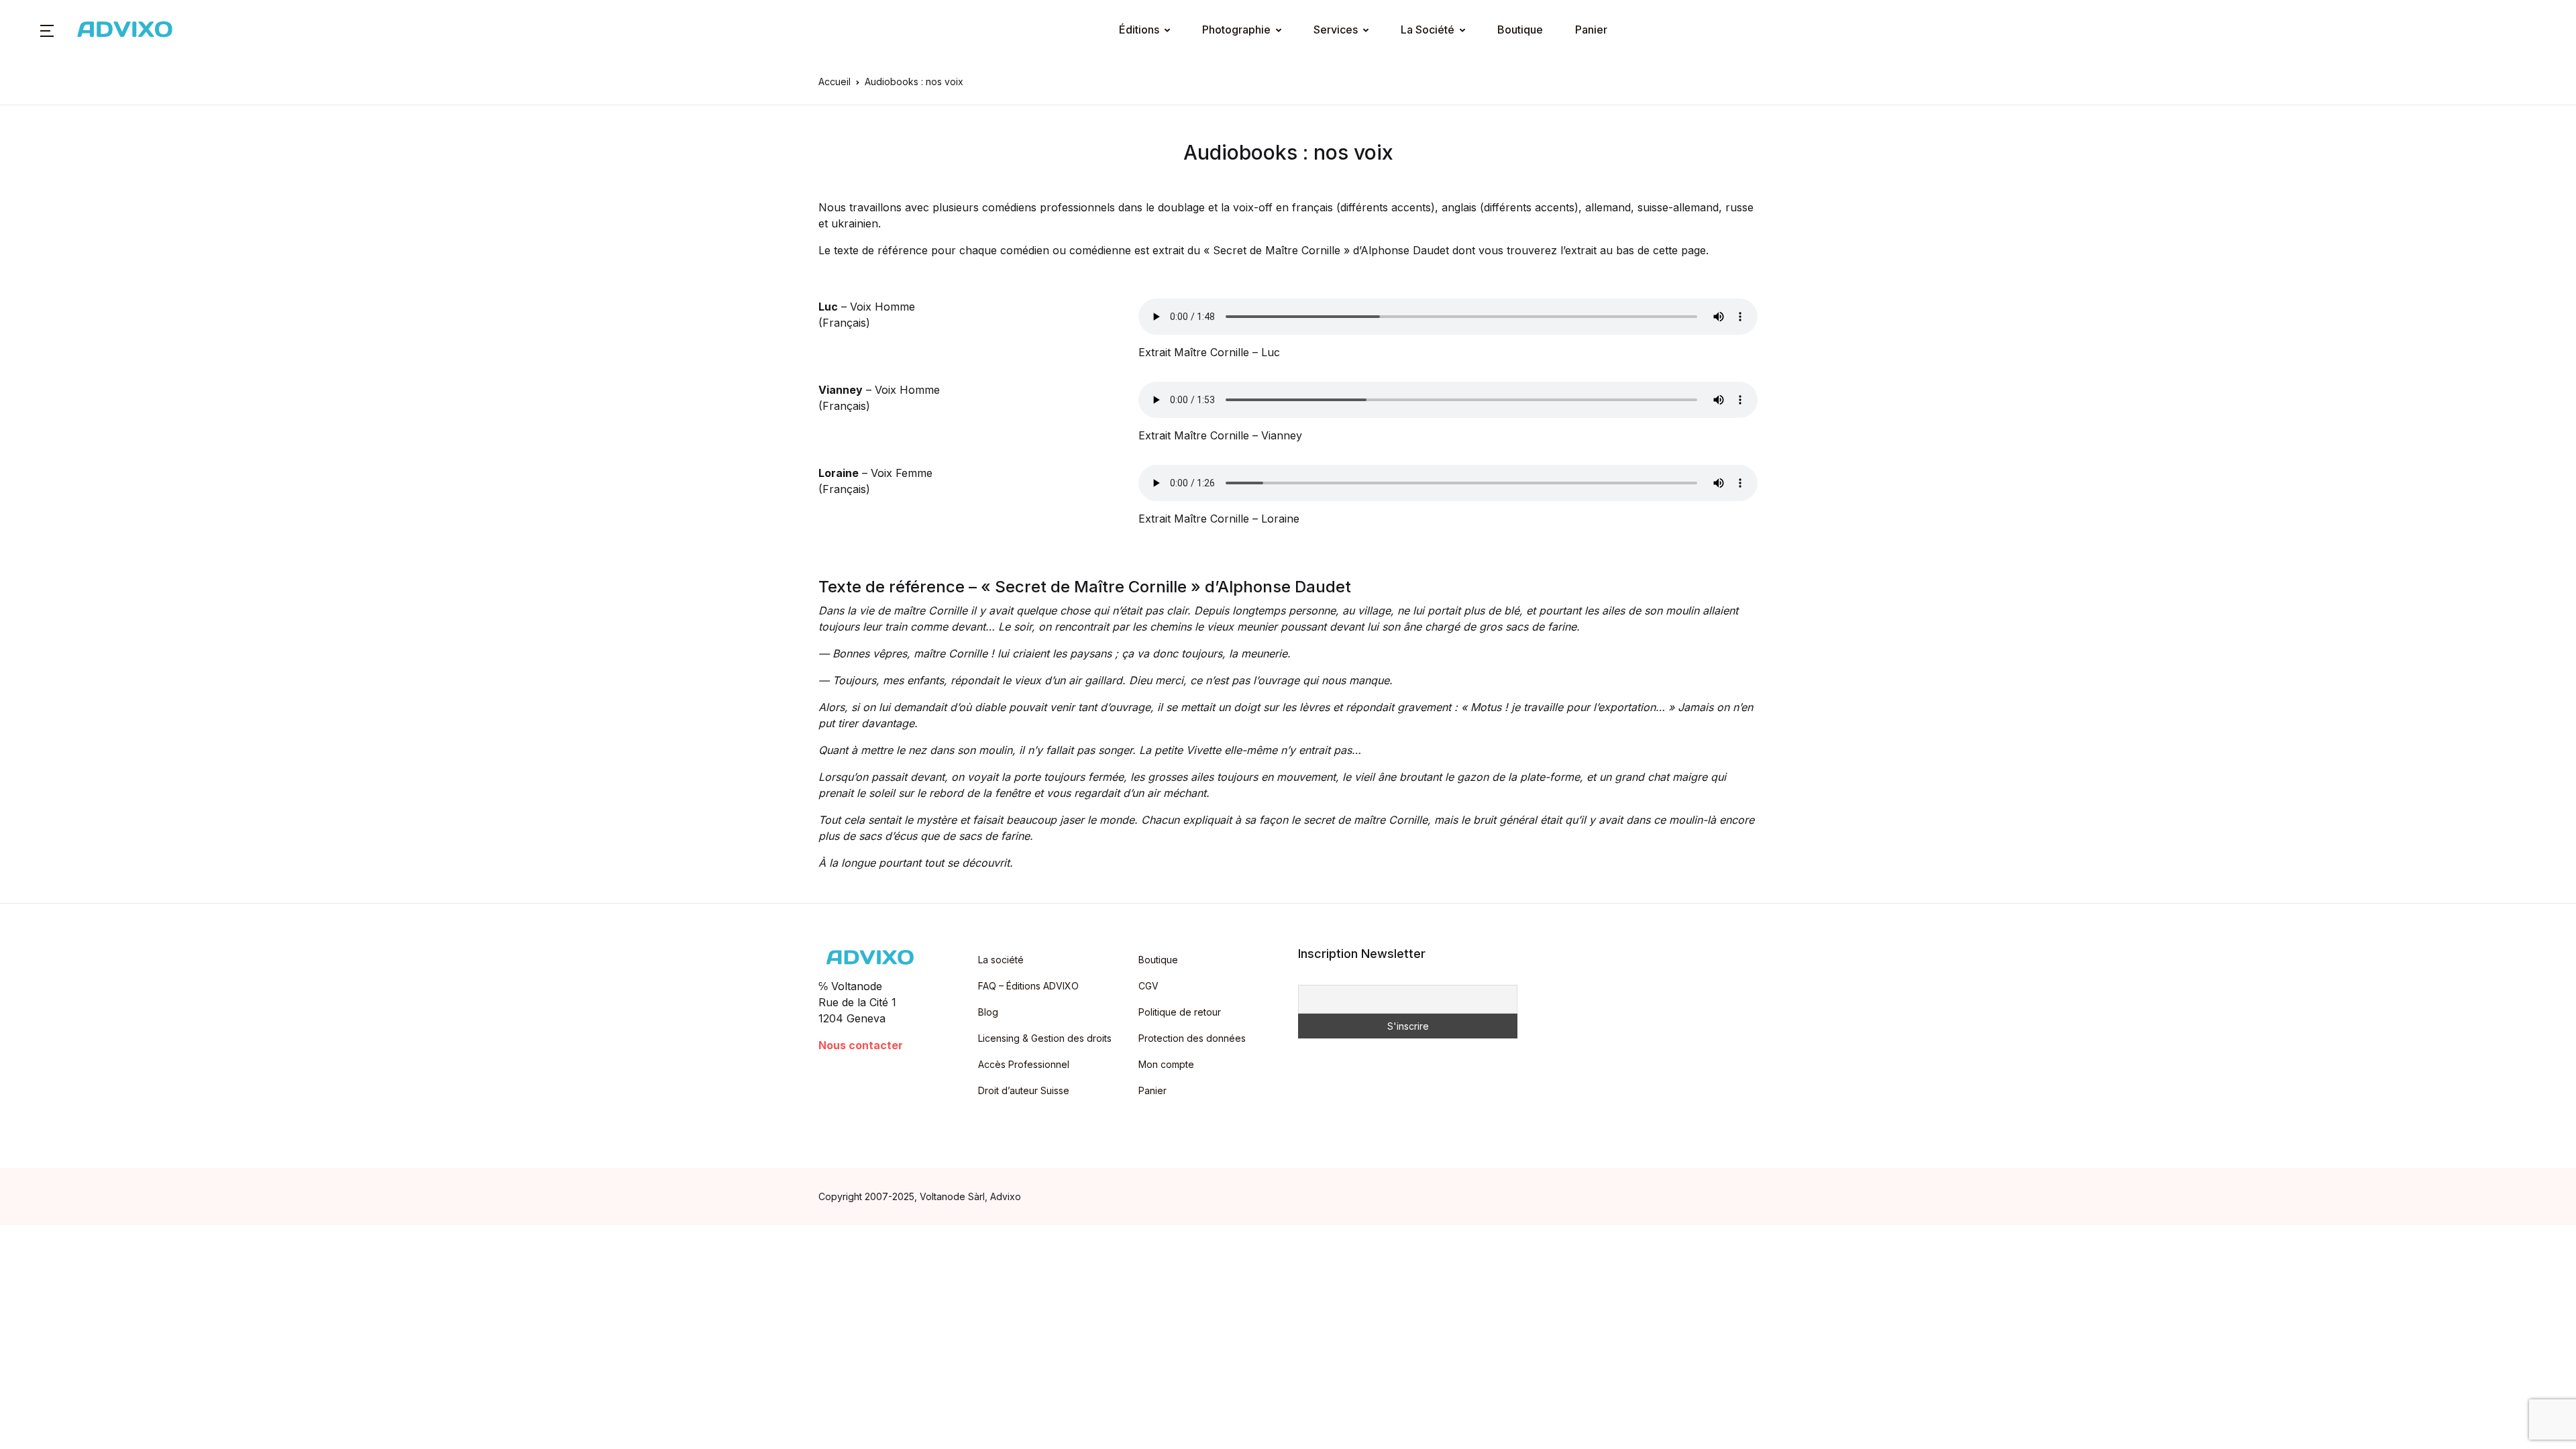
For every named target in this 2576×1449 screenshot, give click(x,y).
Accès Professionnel (1024, 1064)
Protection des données (1192, 1038)
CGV (1148, 986)
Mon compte (1166, 1064)
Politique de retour (1180, 1012)
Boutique (1520, 30)
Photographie (1236, 30)
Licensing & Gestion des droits (1045, 1038)
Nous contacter (861, 1045)
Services (1336, 30)
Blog (988, 1012)
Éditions (1139, 30)
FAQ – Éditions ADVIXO (1028, 986)
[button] (47, 30)
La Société (1428, 30)
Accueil (835, 82)
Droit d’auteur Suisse (1024, 1090)
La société (1001, 960)
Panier (1591, 30)
